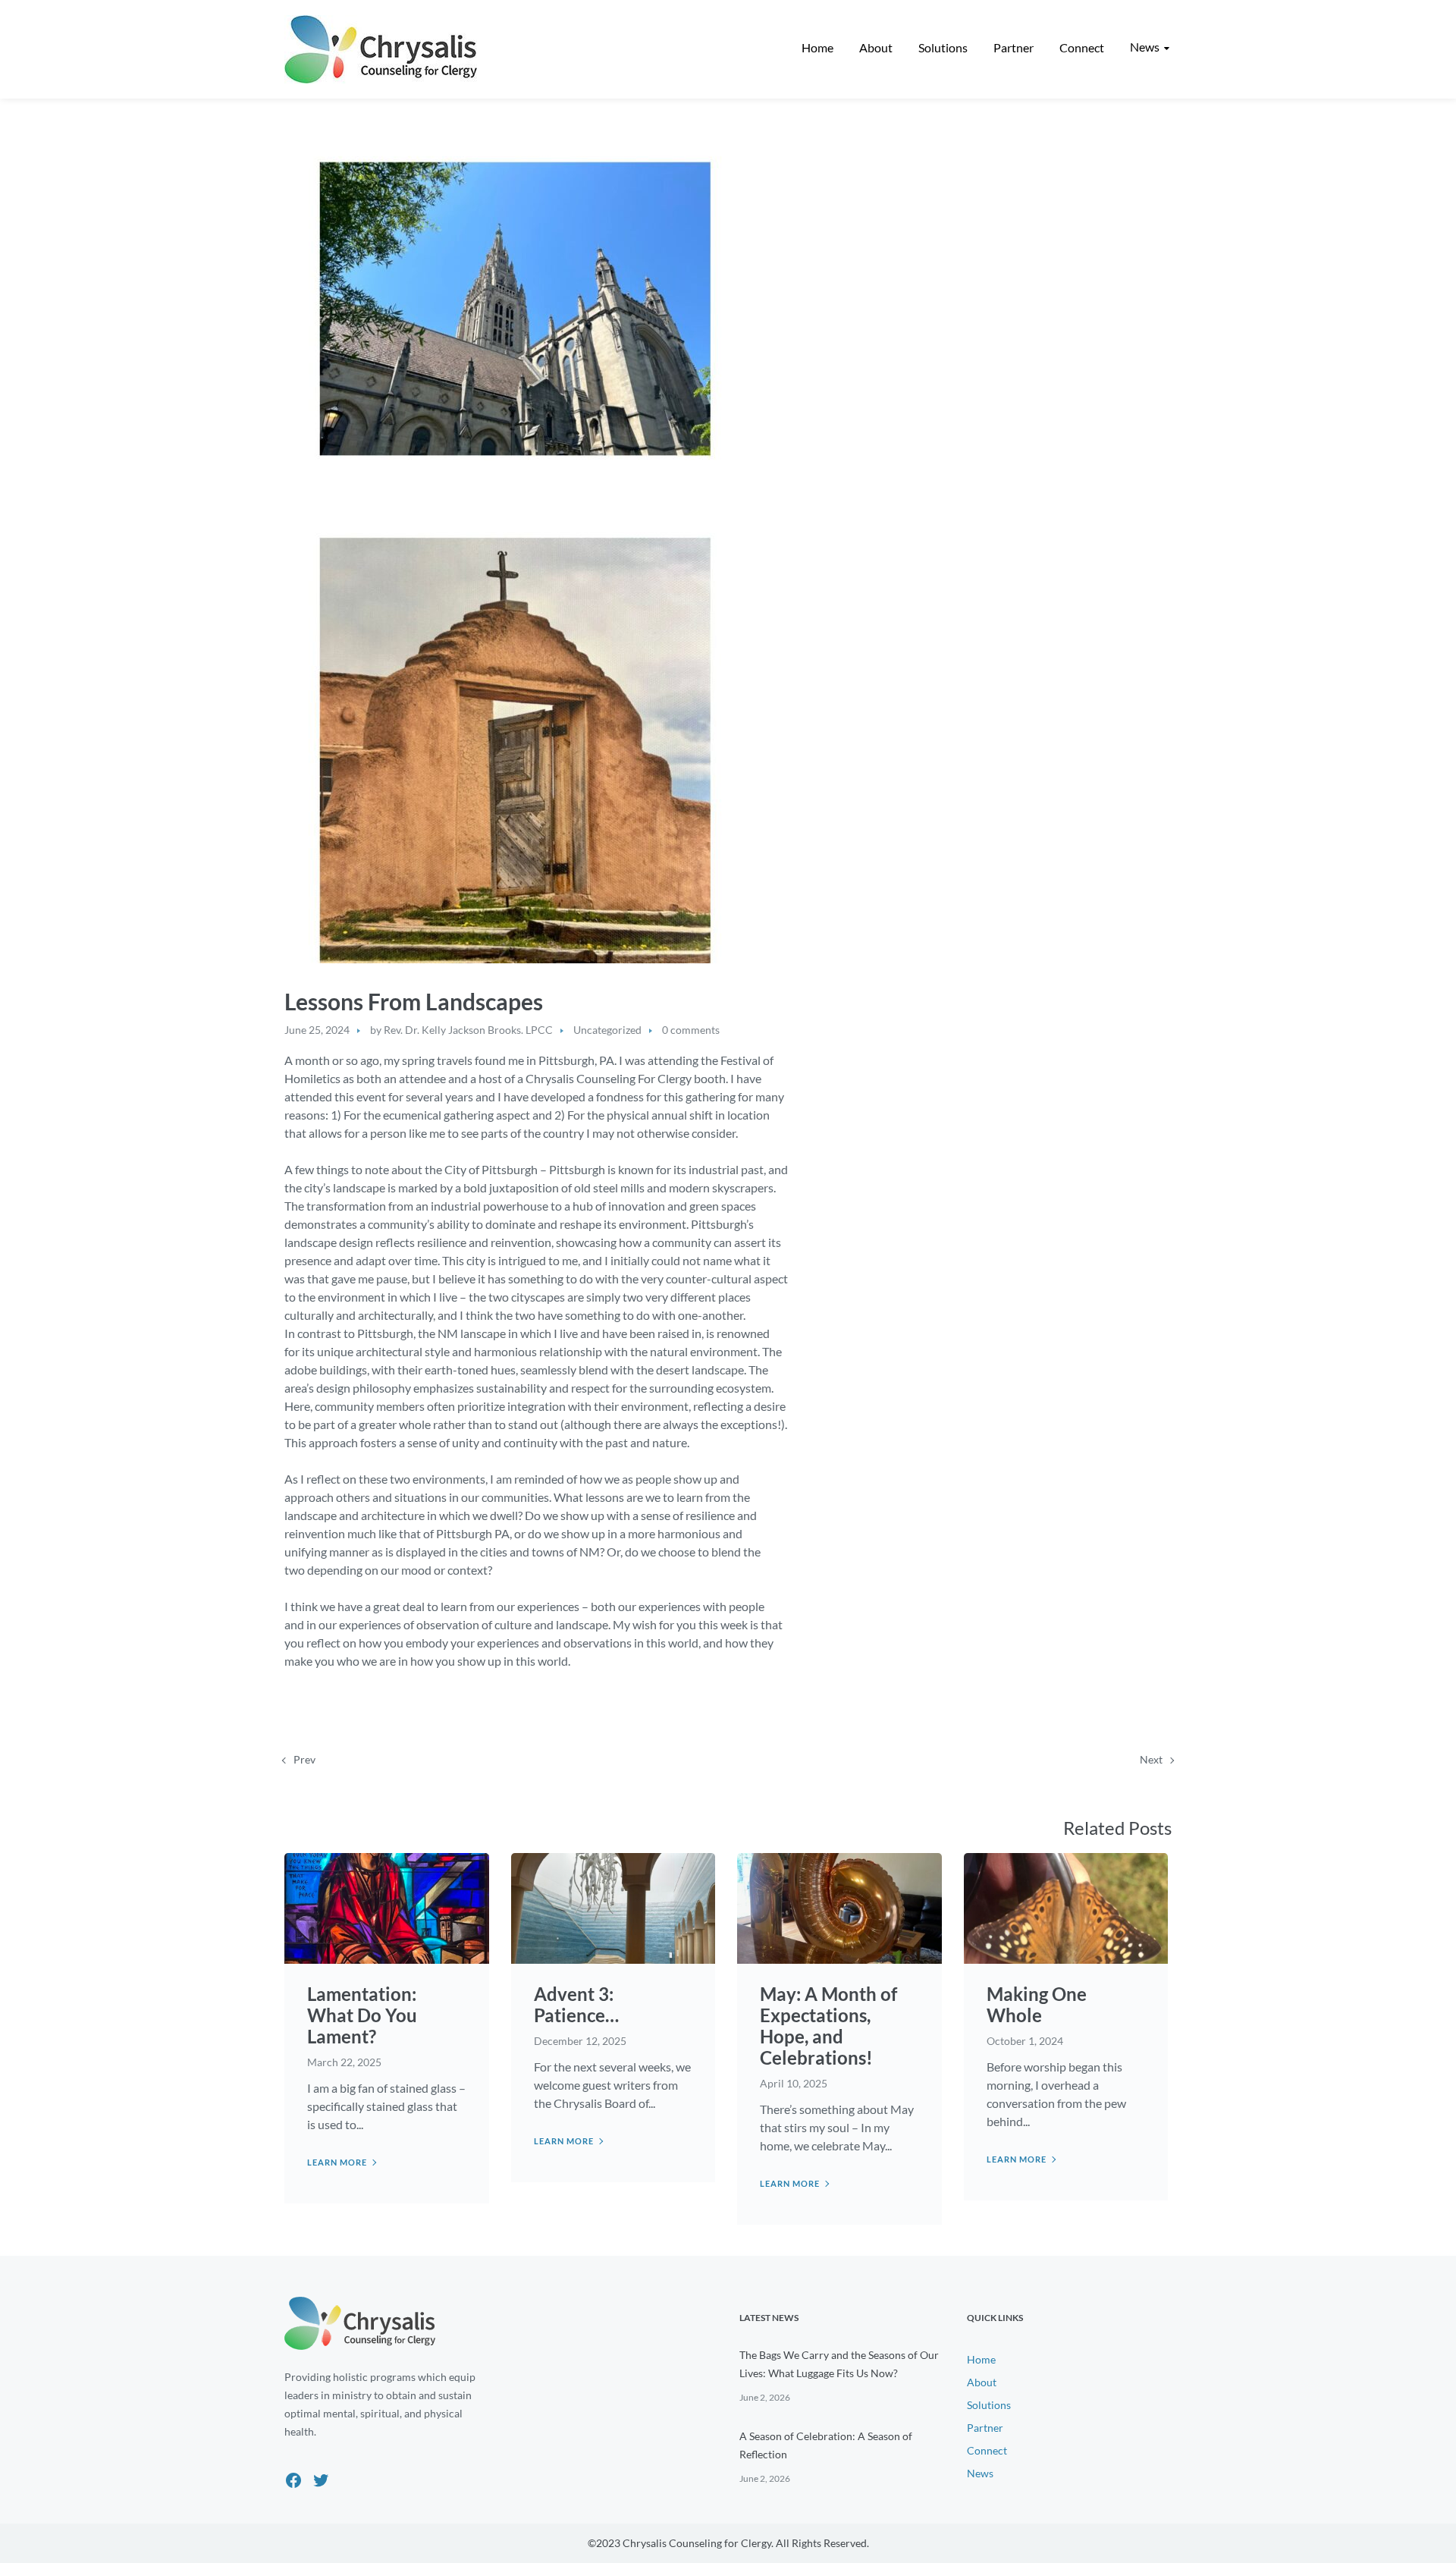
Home (981, 2359)
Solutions (989, 2405)
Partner (985, 2428)
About (982, 2382)
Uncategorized (607, 1030)
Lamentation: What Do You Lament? (362, 2015)
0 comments (691, 1030)
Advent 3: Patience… (576, 2004)
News (980, 2473)
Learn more (337, 2162)
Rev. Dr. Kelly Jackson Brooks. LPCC (468, 1030)
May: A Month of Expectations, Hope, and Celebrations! (828, 2026)
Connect (987, 2450)
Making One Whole (1037, 2004)
